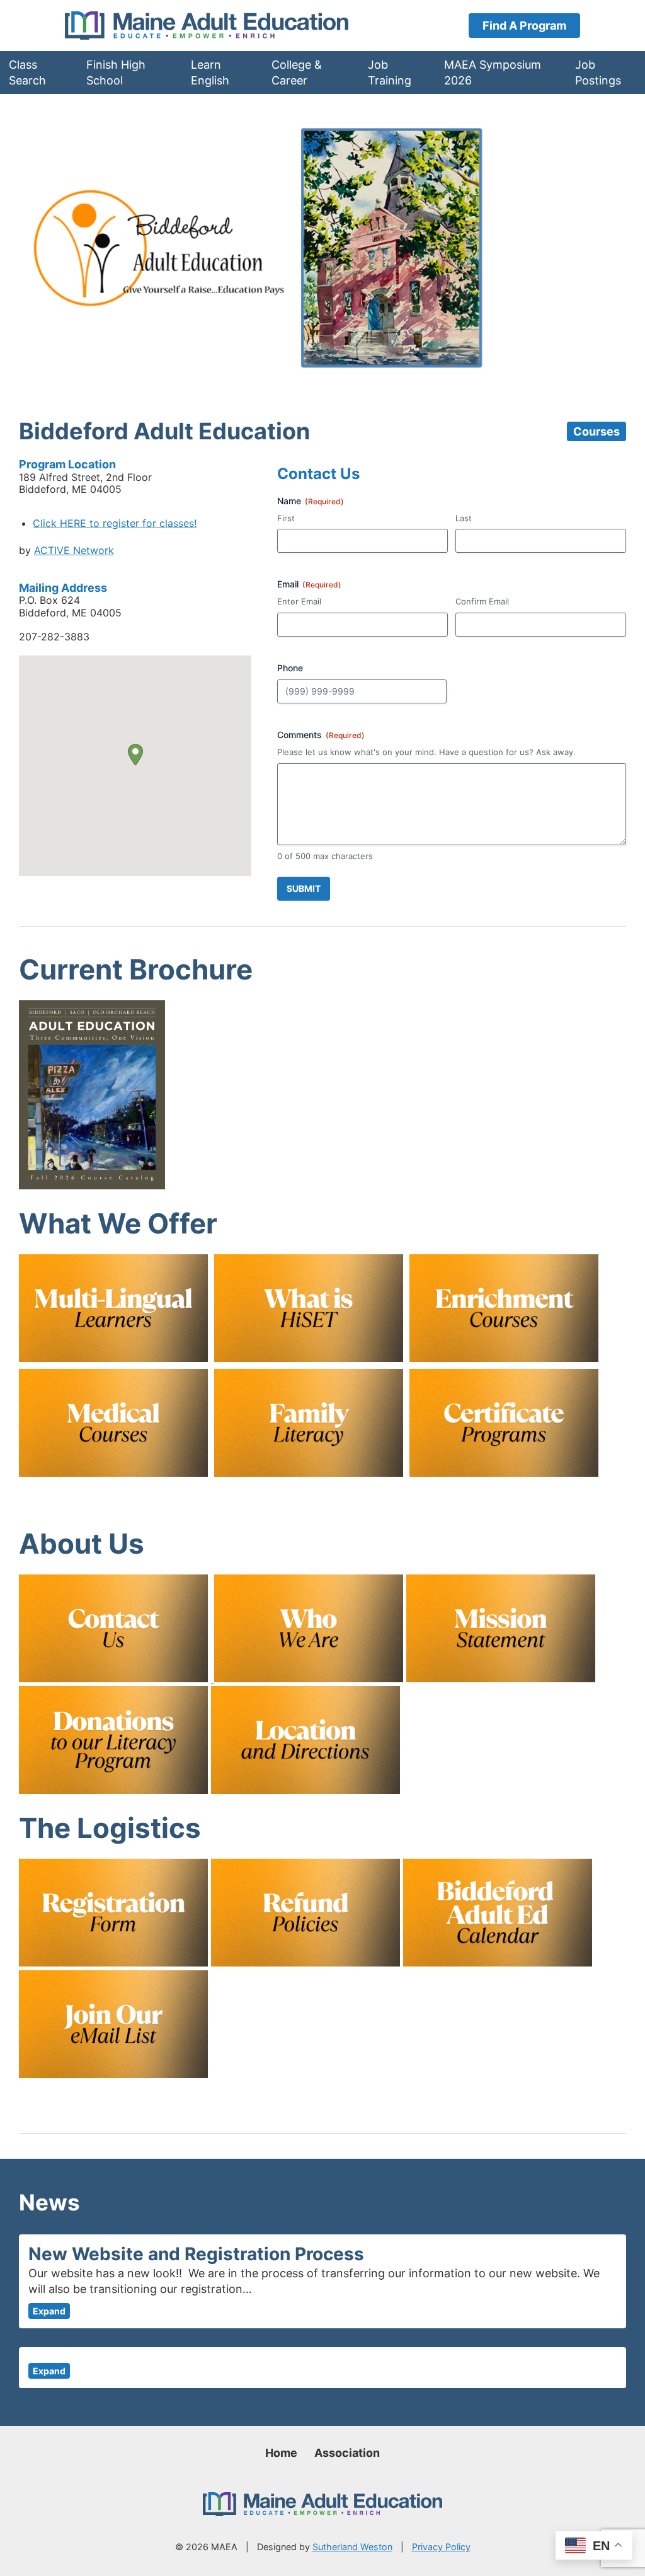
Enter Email (299, 601)
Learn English (210, 72)
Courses (596, 431)
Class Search (27, 72)
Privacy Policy (441, 2547)
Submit (304, 888)
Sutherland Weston (352, 2547)
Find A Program (524, 26)
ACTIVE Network (74, 550)
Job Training (390, 72)
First (286, 518)
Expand (49, 2311)
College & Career (297, 72)
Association (347, 2453)
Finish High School (116, 72)
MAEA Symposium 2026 (493, 72)
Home (281, 2453)
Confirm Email (482, 601)
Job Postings (598, 72)
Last (464, 518)
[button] (135, 755)
